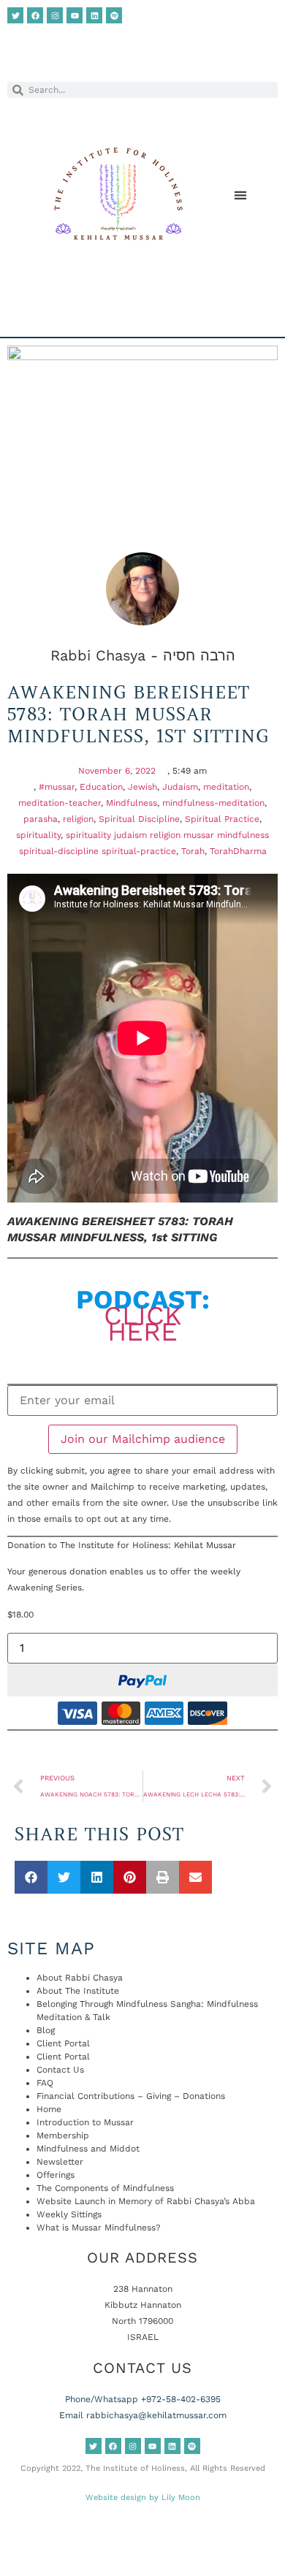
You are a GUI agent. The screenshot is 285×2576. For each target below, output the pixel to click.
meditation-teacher (60, 803)
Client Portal (63, 2043)
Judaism (180, 787)
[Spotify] (114, 15)
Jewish (142, 787)
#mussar (57, 787)
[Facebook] (35, 15)
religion (78, 819)
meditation (226, 787)
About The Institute (78, 1991)
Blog (46, 2030)
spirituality (38, 835)
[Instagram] (55, 15)
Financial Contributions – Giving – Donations (131, 2096)
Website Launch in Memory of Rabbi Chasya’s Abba (146, 2201)
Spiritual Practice (222, 819)
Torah (193, 851)
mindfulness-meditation (213, 803)
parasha (41, 819)
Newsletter (60, 2162)
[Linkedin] (94, 15)
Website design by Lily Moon (143, 2497)
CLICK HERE (143, 1324)
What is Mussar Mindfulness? (99, 2228)
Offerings (56, 2175)
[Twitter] (15, 15)
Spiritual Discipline (139, 819)
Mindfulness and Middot (88, 2149)
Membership (63, 2135)
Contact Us (60, 2070)
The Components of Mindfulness (105, 2188)
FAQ (45, 2083)
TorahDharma (238, 851)
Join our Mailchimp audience (143, 1439)
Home (49, 2109)
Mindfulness (132, 803)
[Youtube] (75, 15)
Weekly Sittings (69, 2214)
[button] (240, 195)
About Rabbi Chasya (80, 1978)
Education (101, 787)
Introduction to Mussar (85, 2122)
